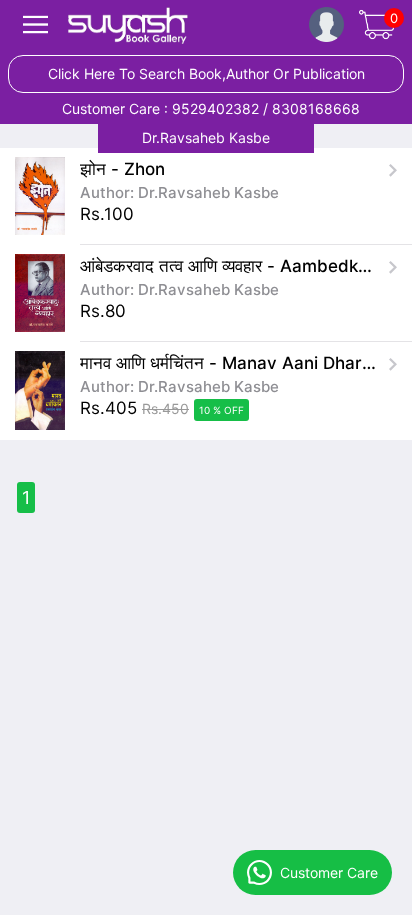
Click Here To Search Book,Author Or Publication (206, 73)
